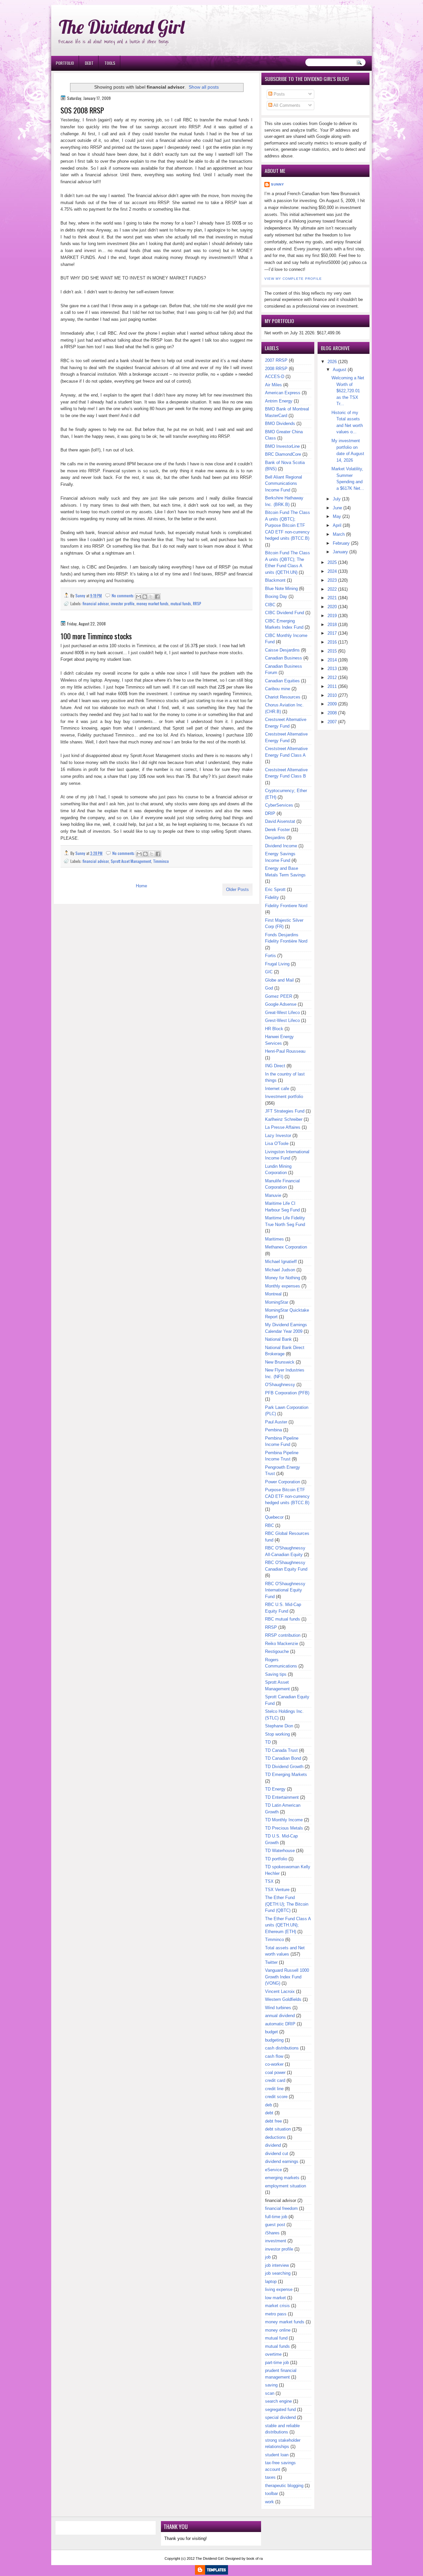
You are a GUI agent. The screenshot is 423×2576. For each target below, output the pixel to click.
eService (273, 2170)
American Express (283, 393)
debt (269, 2113)
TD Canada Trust (281, 1750)
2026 (332, 362)
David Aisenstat (280, 821)
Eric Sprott (275, 889)
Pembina (273, 1430)
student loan (277, 2455)
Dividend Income (281, 846)
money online (278, 2330)
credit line (274, 2089)
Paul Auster (276, 1422)
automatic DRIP (280, 2024)
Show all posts (204, 87)
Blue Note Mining (281, 589)
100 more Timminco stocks (96, 636)
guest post (275, 2225)
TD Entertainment (282, 1797)
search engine (278, 2401)
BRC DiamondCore (283, 454)
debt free (273, 2121)
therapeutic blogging (284, 2486)
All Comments (286, 105)
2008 (332, 713)
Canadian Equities (282, 681)
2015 (332, 651)
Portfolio (65, 63)
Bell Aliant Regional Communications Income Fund (284, 484)
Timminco (161, 861)
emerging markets (282, 2178)
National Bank (278, 1339)
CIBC (270, 605)
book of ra (255, 2558)
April (337, 525)
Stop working (277, 1734)
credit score (276, 2097)
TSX (269, 1881)
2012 (332, 677)
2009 (332, 704)
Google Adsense (281, 1004)
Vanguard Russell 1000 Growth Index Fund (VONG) (287, 1977)
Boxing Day (276, 596)
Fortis (270, 956)
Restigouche (277, 1651)
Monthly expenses (283, 1286)
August (340, 370)
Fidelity (272, 897)
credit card (275, 2080)
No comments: (124, 595)
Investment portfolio (284, 1097)
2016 (332, 642)
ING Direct (275, 1066)
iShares (272, 2233)
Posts (279, 94)
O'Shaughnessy (280, 1385)
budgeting (274, 2040)
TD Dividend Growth (284, 1767)
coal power (275, 2072)
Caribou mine (278, 689)
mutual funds (181, 603)
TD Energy (275, 1789)
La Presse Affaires (283, 1127)
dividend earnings (282, 2161)
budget (271, 2032)
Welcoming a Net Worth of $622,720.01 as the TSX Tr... (348, 391)
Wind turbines (278, 2008)
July (337, 499)
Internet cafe (277, 1089)
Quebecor (274, 1517)
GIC (269, 972)
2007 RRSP (276, 360)
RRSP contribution (283, 1635)
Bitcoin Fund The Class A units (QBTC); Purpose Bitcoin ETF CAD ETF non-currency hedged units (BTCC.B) (288, 525)
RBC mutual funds (283, 1619)
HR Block (274, 1029)
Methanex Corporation (286, 1247)
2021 (332, 598)
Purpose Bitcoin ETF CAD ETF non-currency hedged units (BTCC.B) (287, 1496)
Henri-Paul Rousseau (285, 1051)
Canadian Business (284, 658)
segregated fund (280, 2409)
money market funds (153, 603)
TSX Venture (277, 1890)
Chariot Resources (283, 697)
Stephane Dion (279, 1726)
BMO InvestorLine (282, 446)
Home (141, 886)
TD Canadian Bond (283, 1758)
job (268, 2257)
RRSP (197, 603)
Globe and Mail (279, 980)
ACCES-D (275, 377)
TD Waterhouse (280, 1851)
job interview (277, 2265)
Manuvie (273, 1195)
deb (269, 2105)
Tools (110, 63)
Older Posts (237, 889)
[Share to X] (151, 597)
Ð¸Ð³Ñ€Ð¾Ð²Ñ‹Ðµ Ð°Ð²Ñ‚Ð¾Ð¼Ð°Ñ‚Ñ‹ (118, 3)
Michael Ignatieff (281, 1262)
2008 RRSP (276, 369)
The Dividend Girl (122, 27)
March (339, 534)
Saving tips (276, 1674)
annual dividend (280, 2016)
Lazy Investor (278, 1136)
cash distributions (282, 2048)
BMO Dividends (280, 423)
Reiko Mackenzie (282, 1644)
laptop (271, 2281)
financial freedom (281, 2208)
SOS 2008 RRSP (82, 110)
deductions (275, 2137)
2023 (332, 580)
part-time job (277, 2363)
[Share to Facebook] (157, 597)
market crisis (277, 2306)
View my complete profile (293, 279)
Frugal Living (277, 964)
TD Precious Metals (284, 1828)
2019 (332, 616)
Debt (89, 63)
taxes (270, 2477)
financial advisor (96, 603)
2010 (332, 695)
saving (271, 2385)
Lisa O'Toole (277, 1143)
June (337, 508)
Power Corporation (283, 1482)
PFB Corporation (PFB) (287, 1393)
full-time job (276, 2217)
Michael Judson (280, 1270)
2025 (332, 562)
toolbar (271, 2493)
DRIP (270, 813)
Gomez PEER (279, 996)
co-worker (274, 2064)
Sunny (278, 184)
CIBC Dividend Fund (285, 613)
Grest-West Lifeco (282, 1020)
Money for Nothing (283, 1278)
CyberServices (279, 805)
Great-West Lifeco (282, 1013)
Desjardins (275, 838)
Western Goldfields (283, 1999)
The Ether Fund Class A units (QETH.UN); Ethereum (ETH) (288, 1925)
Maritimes (274, 1239)
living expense (279, 2289)
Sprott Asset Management (131, 861)
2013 (332, 669)
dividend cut (277, 2154)
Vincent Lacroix (280, 1991)
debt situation (278, 2129)
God (269, 988)
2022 (332, 589)
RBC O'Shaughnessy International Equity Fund (285, 1590)
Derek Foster (277, 830)
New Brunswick (280, 1362)
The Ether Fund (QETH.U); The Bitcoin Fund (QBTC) (287, 1904)
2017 (332, 633)
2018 (332, 625)
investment (276, 2241)
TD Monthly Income (284, 1820)
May (337, 516)
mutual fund (276, 2338)
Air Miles (273, 385)
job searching (278, 2273)
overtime (273, 2354)
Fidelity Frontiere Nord (286, 906)
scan (270, 2393)
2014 (332, 660)
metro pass (276, 2314)
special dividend (280, 2417)
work (269, 2502)
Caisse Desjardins (282, 650)
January (340, 552)
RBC (269, 1525)
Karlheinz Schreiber (284, 1119)
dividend (273, 2145)
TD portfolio (276, 1859)
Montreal (273, 1294)
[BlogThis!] (145, 597)
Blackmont (275, 580)
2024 (332, 571)
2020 (332, 607)
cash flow (274, 2056)
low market (275, 2298)
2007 (332, 722)
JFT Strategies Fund (285, 1111)
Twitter (271, 1962)
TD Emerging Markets (286, 1774)
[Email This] (138, 597)
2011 (332, 686)
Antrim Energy (279, 401)
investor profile (123, 603)
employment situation (286, 2186)
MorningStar (277, 1302)
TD (268, 1742)
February (341, 543)
